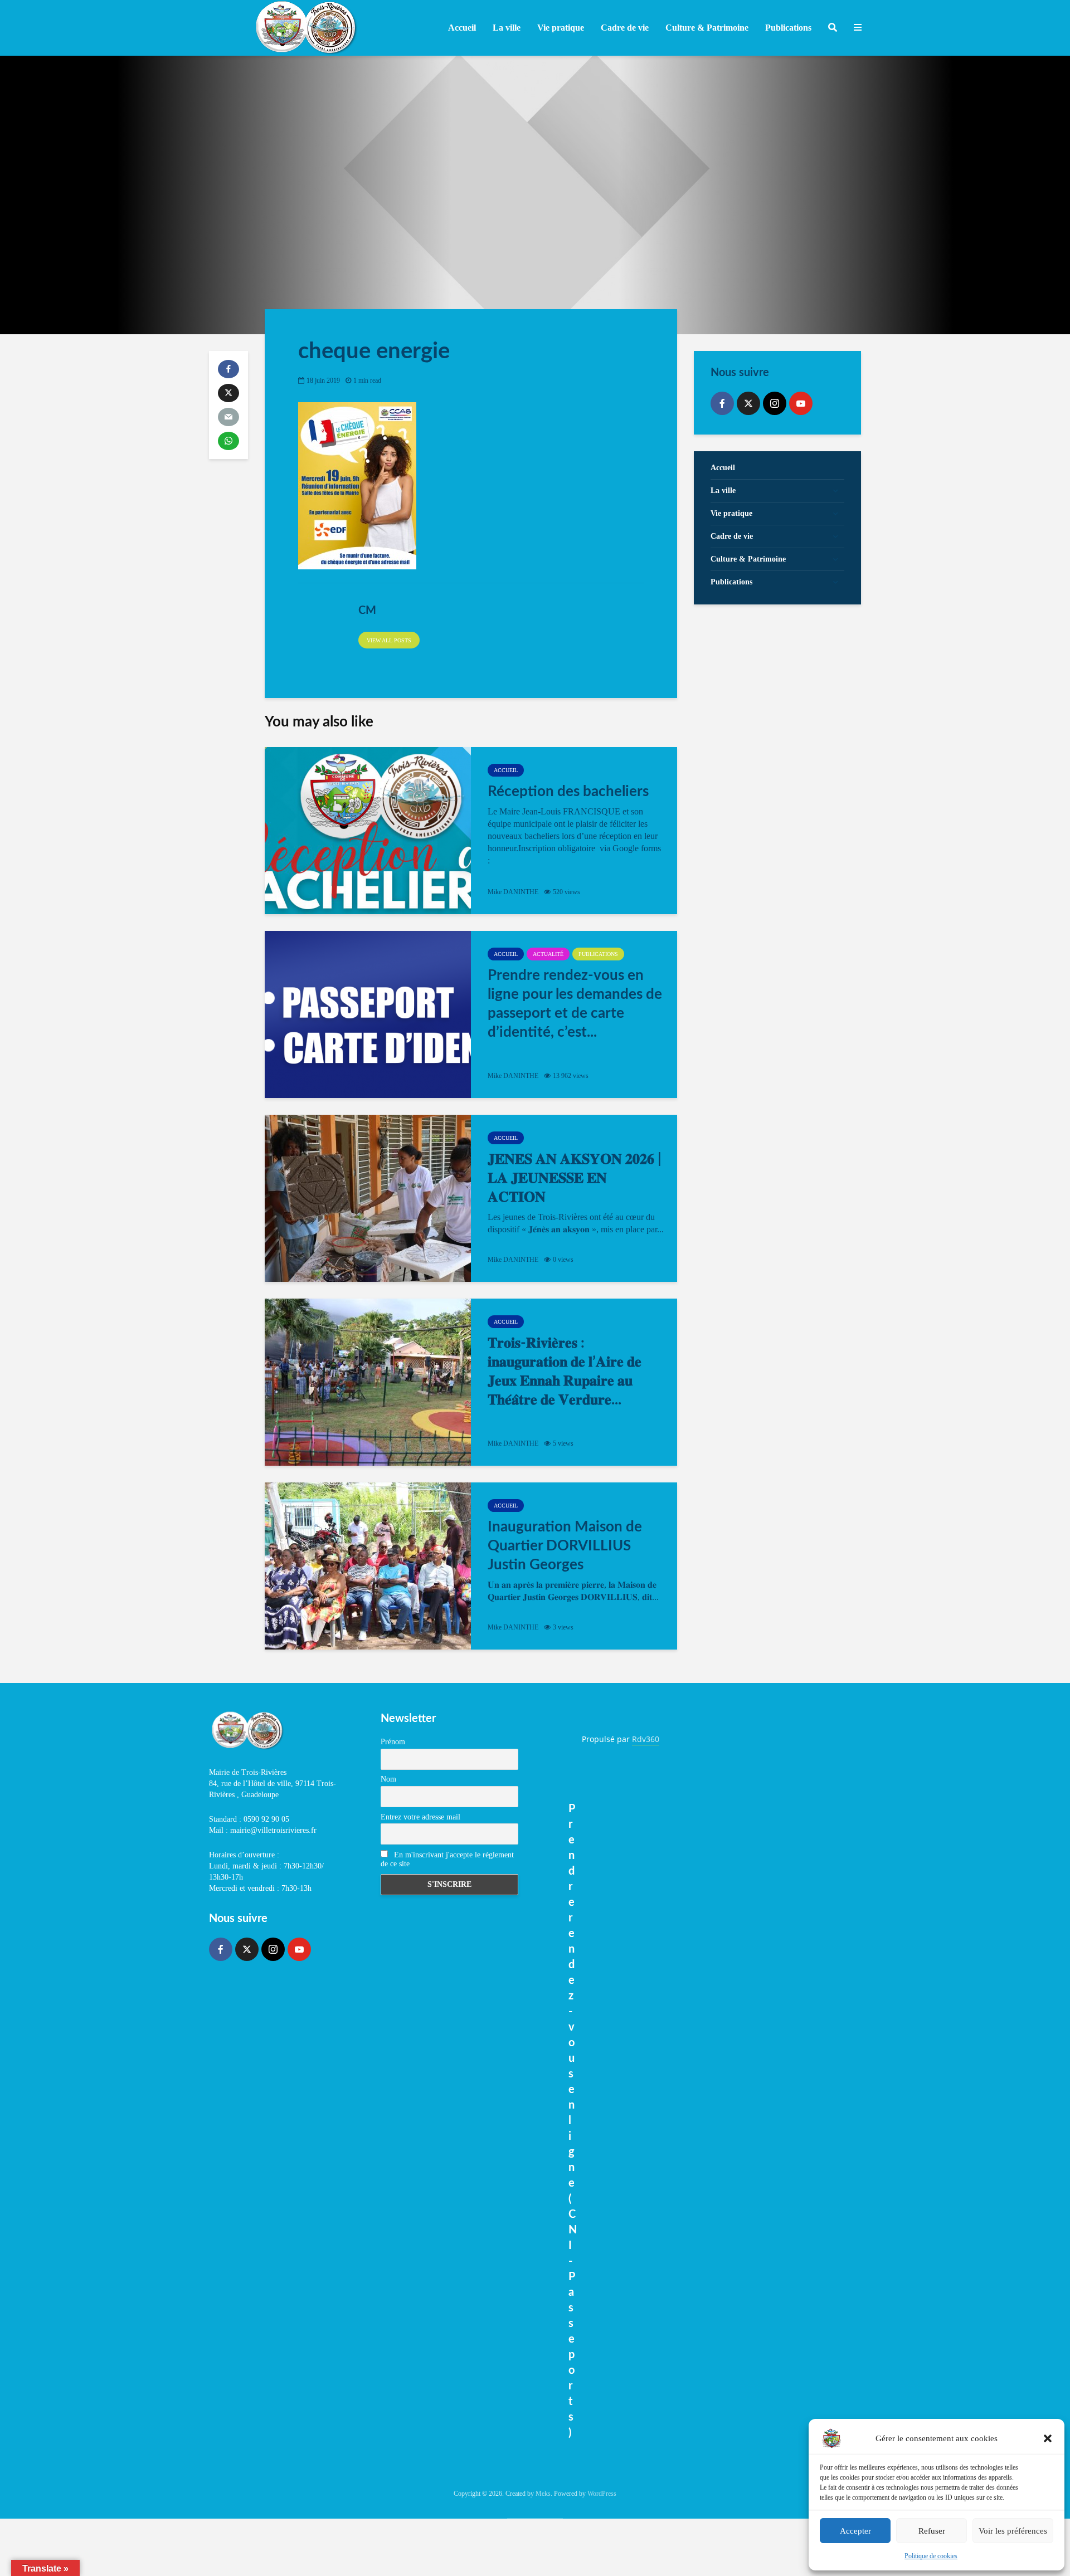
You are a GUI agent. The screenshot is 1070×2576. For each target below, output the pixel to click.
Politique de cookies (931, 2556)
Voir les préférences (1013, 2531)
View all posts (389, 640)
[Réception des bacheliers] (368, 831)
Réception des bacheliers (568, 792)
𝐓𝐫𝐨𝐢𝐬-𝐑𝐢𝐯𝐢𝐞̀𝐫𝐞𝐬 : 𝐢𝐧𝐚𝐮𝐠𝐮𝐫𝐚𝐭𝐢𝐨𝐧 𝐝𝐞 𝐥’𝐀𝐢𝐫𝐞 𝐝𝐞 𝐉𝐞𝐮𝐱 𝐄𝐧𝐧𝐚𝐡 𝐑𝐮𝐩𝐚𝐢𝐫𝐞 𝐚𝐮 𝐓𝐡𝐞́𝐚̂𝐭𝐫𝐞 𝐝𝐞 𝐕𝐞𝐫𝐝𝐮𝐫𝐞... (565, 1372)
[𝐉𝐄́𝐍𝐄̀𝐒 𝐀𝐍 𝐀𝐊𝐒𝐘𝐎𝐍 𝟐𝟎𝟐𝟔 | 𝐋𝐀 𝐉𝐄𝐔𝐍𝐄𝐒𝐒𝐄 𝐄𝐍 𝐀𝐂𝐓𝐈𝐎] (368, 1198)
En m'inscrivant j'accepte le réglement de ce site (447, 1859)
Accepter (855, 2531)
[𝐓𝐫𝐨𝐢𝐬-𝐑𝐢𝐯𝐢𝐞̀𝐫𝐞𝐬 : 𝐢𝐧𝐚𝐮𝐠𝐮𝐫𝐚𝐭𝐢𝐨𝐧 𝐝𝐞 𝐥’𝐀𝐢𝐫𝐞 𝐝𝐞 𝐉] (368, 1382)
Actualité (548, 954)
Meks (543, 2494)
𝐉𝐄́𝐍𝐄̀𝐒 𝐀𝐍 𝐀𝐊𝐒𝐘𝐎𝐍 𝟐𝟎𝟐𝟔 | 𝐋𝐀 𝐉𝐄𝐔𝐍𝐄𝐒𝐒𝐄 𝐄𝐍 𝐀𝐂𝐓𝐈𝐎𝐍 (575, 1178)
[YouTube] (801, 403)
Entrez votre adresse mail (420, 1817)
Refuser (932, 2531)
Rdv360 (646, 1739)
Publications (598, 954)
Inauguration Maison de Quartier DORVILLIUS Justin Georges (565, 1546)
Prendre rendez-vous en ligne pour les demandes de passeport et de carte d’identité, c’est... (575, 1004)
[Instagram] (775, 403)
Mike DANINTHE (513, 892)
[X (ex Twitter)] (748, 403)
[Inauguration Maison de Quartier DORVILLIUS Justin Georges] (368, 1566)
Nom (388, 1779)
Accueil (462, 28)
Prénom (393, 1742)
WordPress (602, 2494)
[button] (1048, 2438)
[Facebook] (722, 403)
